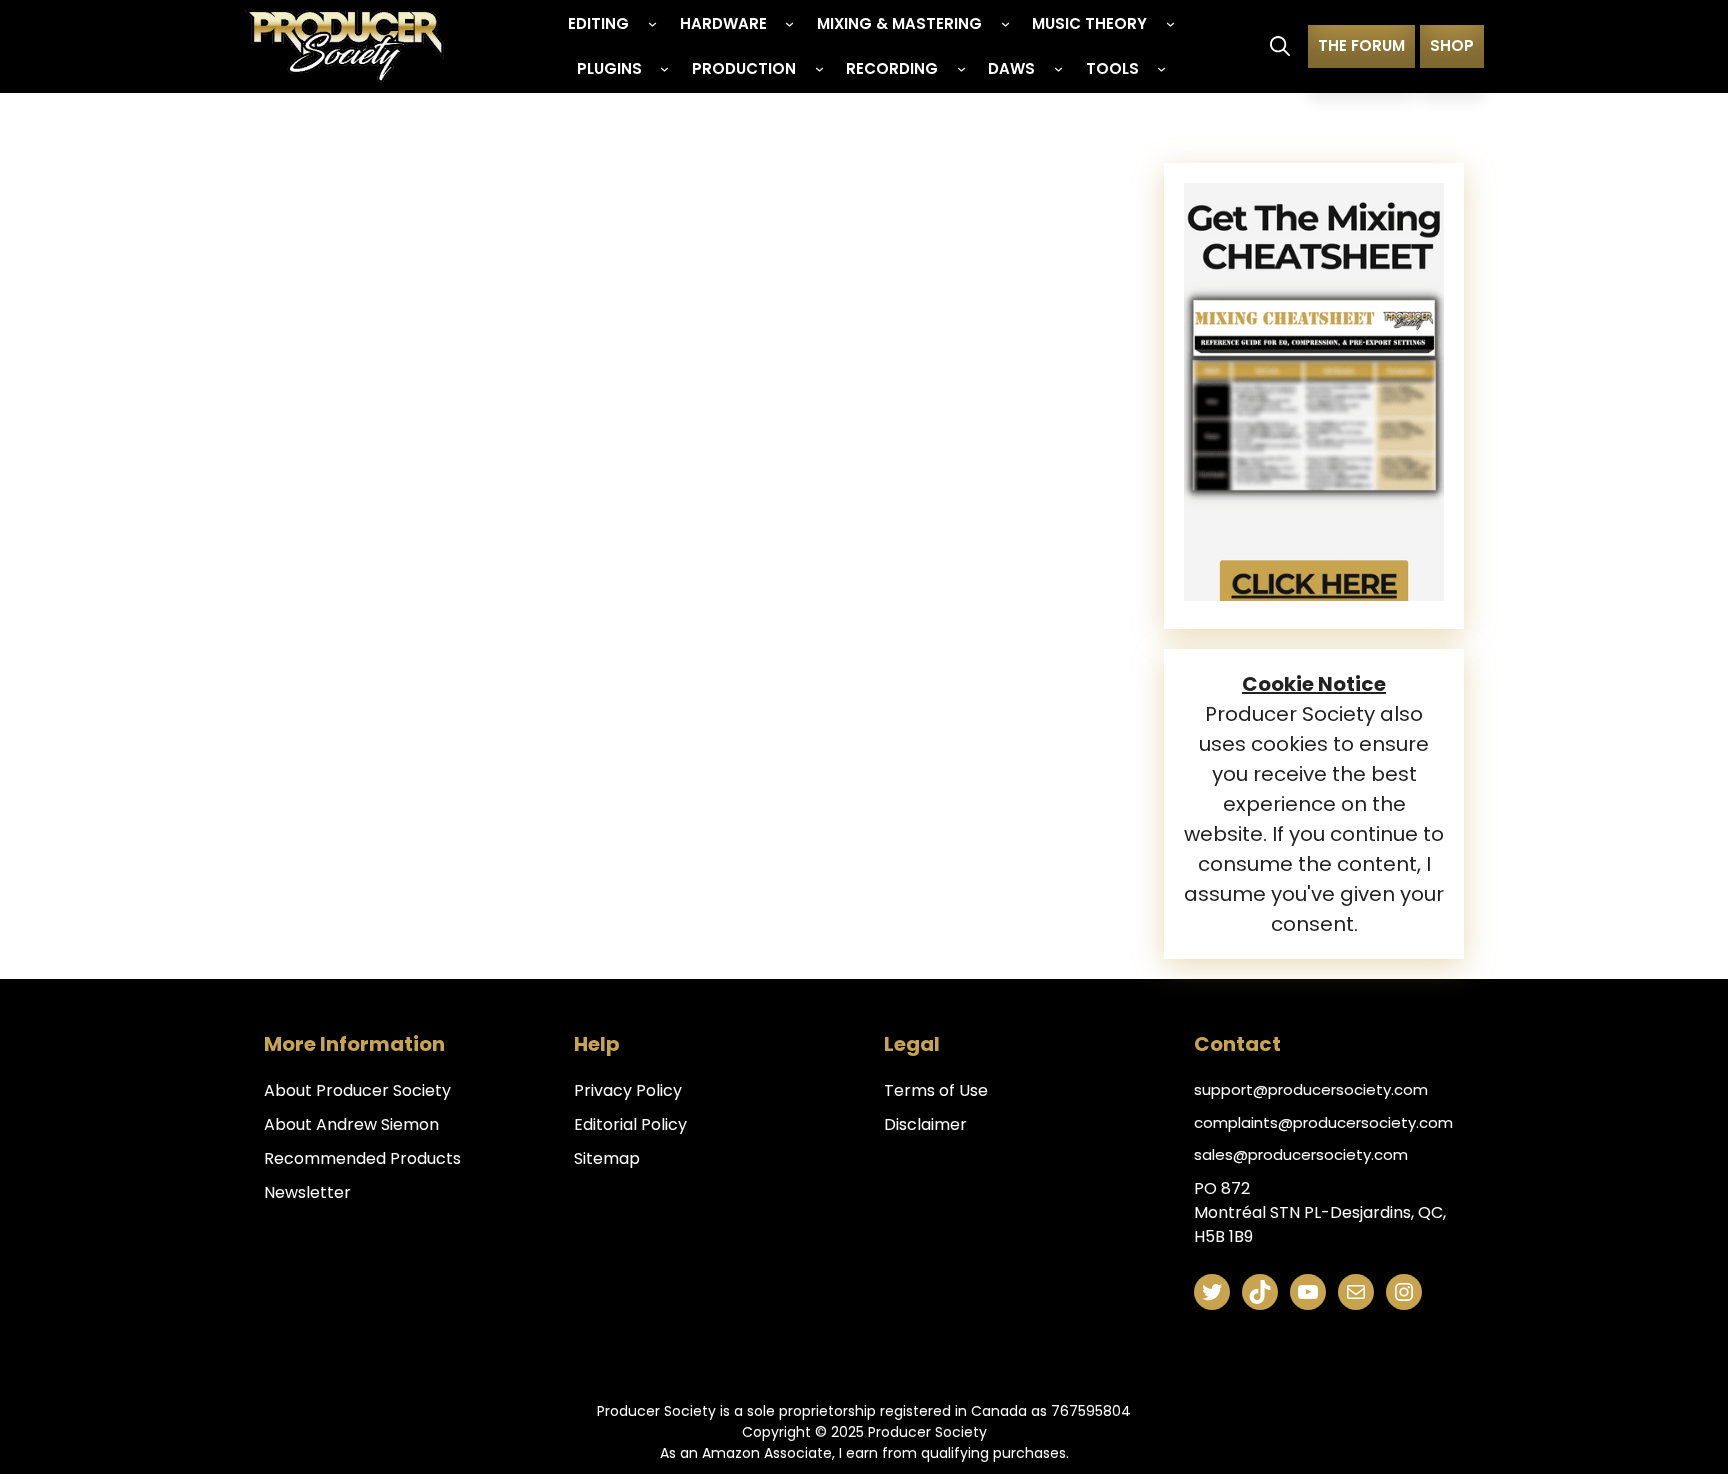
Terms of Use (936, 1090)
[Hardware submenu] (789, 23)
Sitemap (607, 1158)
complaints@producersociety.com (1323, 1122)
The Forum (1361, 45)
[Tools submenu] (1161, 68)
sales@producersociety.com (1301, 1154)
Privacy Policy (628, 1090)
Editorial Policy (630, 1124)
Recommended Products (362, 1158)
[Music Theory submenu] (1170, 23)
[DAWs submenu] (1058, 68)
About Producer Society (357, 1090)
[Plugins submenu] (664, 68)
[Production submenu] (819, 68)
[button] (1280, 46)
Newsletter (307, 1192)
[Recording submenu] (961, 68)
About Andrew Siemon (351, 1124)
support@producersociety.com (1311, 1089)
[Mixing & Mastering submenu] (1005, 23)
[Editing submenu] (652, 23)
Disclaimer (925, 1124)
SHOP (1452, 45)
